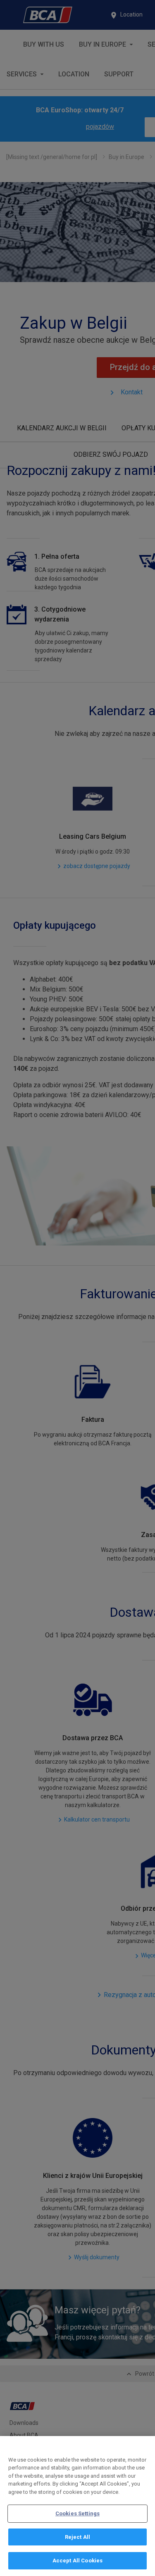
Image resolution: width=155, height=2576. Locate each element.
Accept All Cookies (77, 2561)
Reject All (77, 2537)
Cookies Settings (77, 2513)
